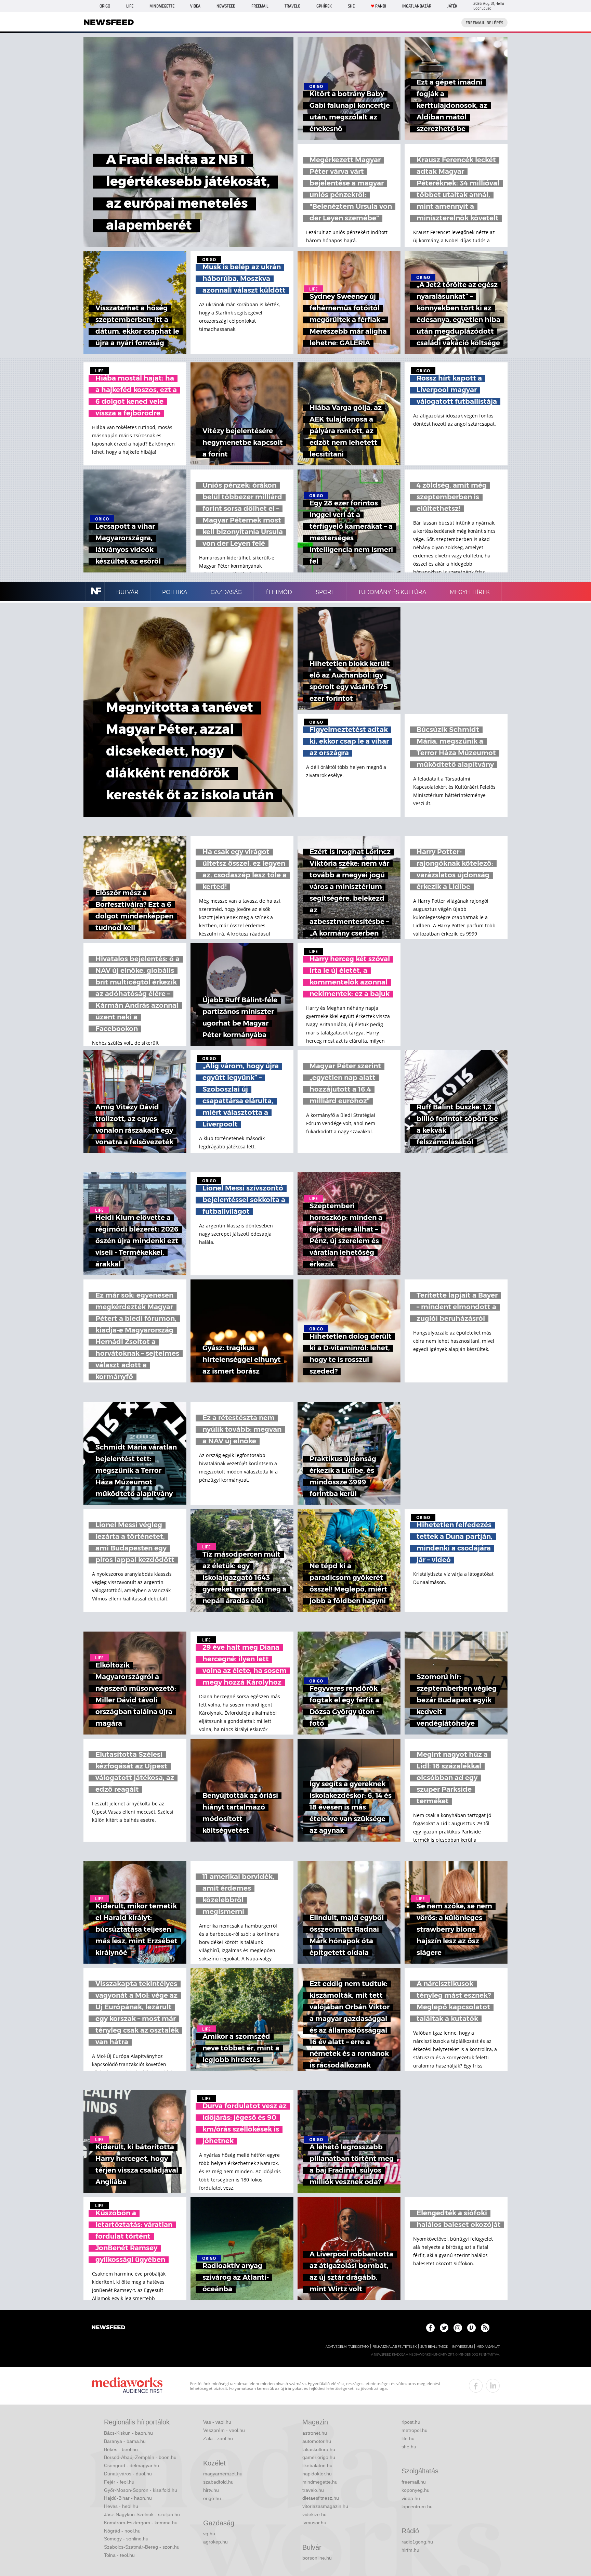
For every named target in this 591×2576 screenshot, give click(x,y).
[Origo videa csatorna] (471, 2328)
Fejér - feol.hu (119, 2482)
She (351, 6)
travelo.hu (313, 2490)
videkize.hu (314, 2514)
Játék (452, 6)
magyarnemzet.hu (223, 2474)
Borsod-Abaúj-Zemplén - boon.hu (140, 2457)
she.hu (409, 2447)
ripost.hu (411, 2422)
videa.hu (411, 2498)
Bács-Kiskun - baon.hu (128, 2433)
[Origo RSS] (485, 2328)
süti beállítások (434, 2347)
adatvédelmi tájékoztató (347, 2347)
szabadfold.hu (218, 2482)
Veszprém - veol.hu (224, 2430)
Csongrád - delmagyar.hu (132, 2465)
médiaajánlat (488, 2347)
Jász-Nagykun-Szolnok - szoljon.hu (142, 2514)
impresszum (462, 2347)
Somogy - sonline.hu (126, 2539)
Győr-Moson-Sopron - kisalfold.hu (141, 2490)
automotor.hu (317, 2441)
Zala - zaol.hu (218, 2438)
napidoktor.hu (317, 2474)
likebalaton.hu (317, 2465)
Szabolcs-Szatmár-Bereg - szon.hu (142, 2547)
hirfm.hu (410, 2550)
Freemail (260, 6)
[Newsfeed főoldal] (108, 2328)
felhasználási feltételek (395, 2347)
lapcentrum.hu (417, 2507)
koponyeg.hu (416, 2490)
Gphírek (324, 6)
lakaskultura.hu (319, 2449)
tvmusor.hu (314, 2523)
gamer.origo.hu (319, 2457)
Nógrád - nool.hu (122, 2531)
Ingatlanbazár (417, 6)
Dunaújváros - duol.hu (128, 2474)
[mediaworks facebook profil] (476, 2386)
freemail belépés (484, 23)
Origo (105, 6)
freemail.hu (414, 2482)
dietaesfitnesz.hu (321, 2498)
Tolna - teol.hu (119, 2555)
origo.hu (212, 2498)
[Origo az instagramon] (458, 2328)
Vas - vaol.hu (217, 2422)
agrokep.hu (215, 2542)
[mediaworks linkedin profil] (493, 2386)
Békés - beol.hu (121, 2449)
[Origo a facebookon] (430, 2328)
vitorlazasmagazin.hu (325, 2506)
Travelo (292, 6)
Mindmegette (162, 6)
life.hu (408, 2438)
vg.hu (209, 2534)
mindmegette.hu (320, 2482)
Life (130, 6)
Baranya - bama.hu (125, 2441)
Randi (381, 6)
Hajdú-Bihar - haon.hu (128, 2498)
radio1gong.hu (417, 2542)
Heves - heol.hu (121, 2506)
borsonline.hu (317, 2558)
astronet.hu (315, 2433)
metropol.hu (415, 2430)
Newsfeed (226, 6)
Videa (195, 6)
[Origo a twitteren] (444, 2328)
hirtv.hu (211, 2490)
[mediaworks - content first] (127, 2386)
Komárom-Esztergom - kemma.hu (141, 2523)
